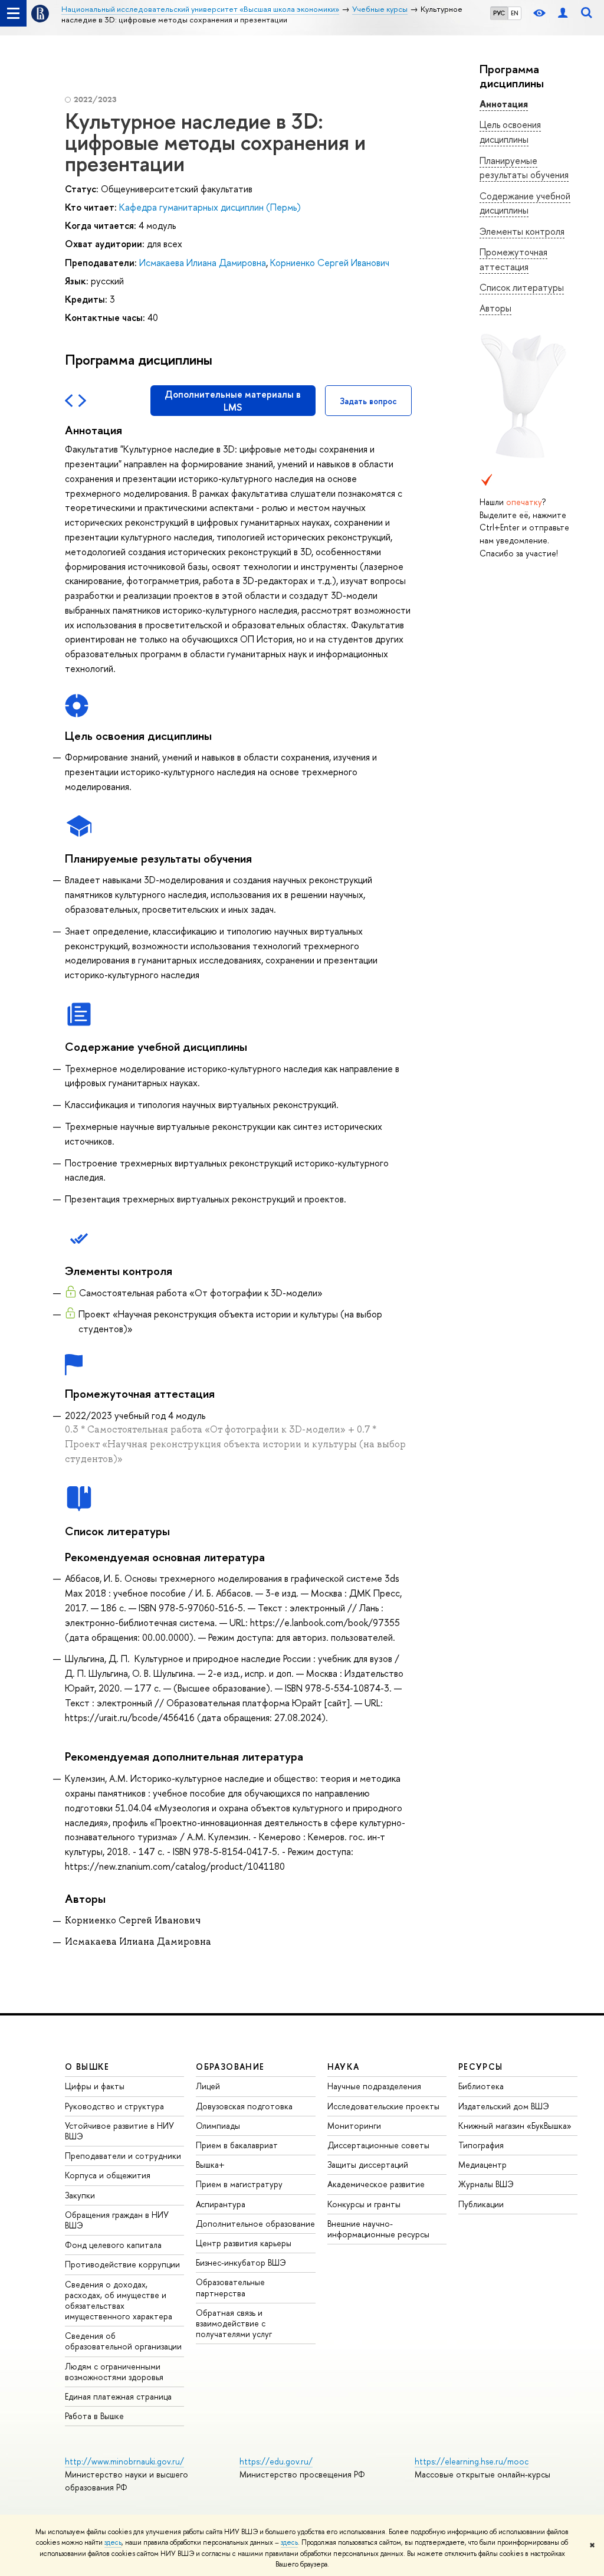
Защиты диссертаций (368, 2164)
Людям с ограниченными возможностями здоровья (114, 2372)
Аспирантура (221, 2204)
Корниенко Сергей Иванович (330, 263)
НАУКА (344, 2067)
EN (515, 13)
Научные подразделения (374, 2086)
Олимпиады (218, 2126)
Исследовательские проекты (383, 2106)
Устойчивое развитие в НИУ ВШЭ (119, 2131)
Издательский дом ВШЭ (504, 2106)
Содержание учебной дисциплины (525, 203)
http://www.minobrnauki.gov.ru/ (124, 2461)
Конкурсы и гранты (364, 2204)
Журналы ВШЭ (486, 2184)
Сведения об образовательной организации (123, 2341)
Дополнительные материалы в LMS (233, 401)
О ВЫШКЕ (87, 2067)
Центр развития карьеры (244, 2243)
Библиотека (481, 2086)
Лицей (208, 2086)
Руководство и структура (114, 2106)
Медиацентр (482, 2164)
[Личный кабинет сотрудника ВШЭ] (563, 13)
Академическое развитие (376, 2184)
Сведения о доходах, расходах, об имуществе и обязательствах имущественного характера (119, 2300)
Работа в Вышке (94, 2416)
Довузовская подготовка (244, 2106)
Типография (481, 2145)
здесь (113, 2542)
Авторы (495, 308)
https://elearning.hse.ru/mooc (472, 2461)
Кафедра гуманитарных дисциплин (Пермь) (210, 207)
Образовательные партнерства (230, 2287)
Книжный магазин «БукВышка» (515, 2126)
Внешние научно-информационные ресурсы (378, 2229)
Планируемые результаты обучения (524, 168)
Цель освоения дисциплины (510, 132)
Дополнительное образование (255, 2223)
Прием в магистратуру (239, 2184)
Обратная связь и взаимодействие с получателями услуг (234, 2323)
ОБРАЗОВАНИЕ (230, 2067)
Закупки (80, 2195)
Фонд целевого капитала (113, 2245)
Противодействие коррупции (122, 2264)
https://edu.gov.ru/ (276, 2461)
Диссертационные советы (378, 2145)
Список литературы (522, 287)
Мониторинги (354, 2126)
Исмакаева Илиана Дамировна (203, 263)
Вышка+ (210, 2164)
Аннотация (504, 104)
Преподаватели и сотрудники (123, 2156)
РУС (499, 13)
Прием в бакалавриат (237, 2145)
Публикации (481, 2204)
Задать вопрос (368, 401)
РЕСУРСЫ (481, 2067)
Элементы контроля (522, 231)
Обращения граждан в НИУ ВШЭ (117, 2220)
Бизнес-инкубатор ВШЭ (241, 2262)
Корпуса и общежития (108, 2175)
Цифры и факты (95, 2086)
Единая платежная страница (118, 2396)
